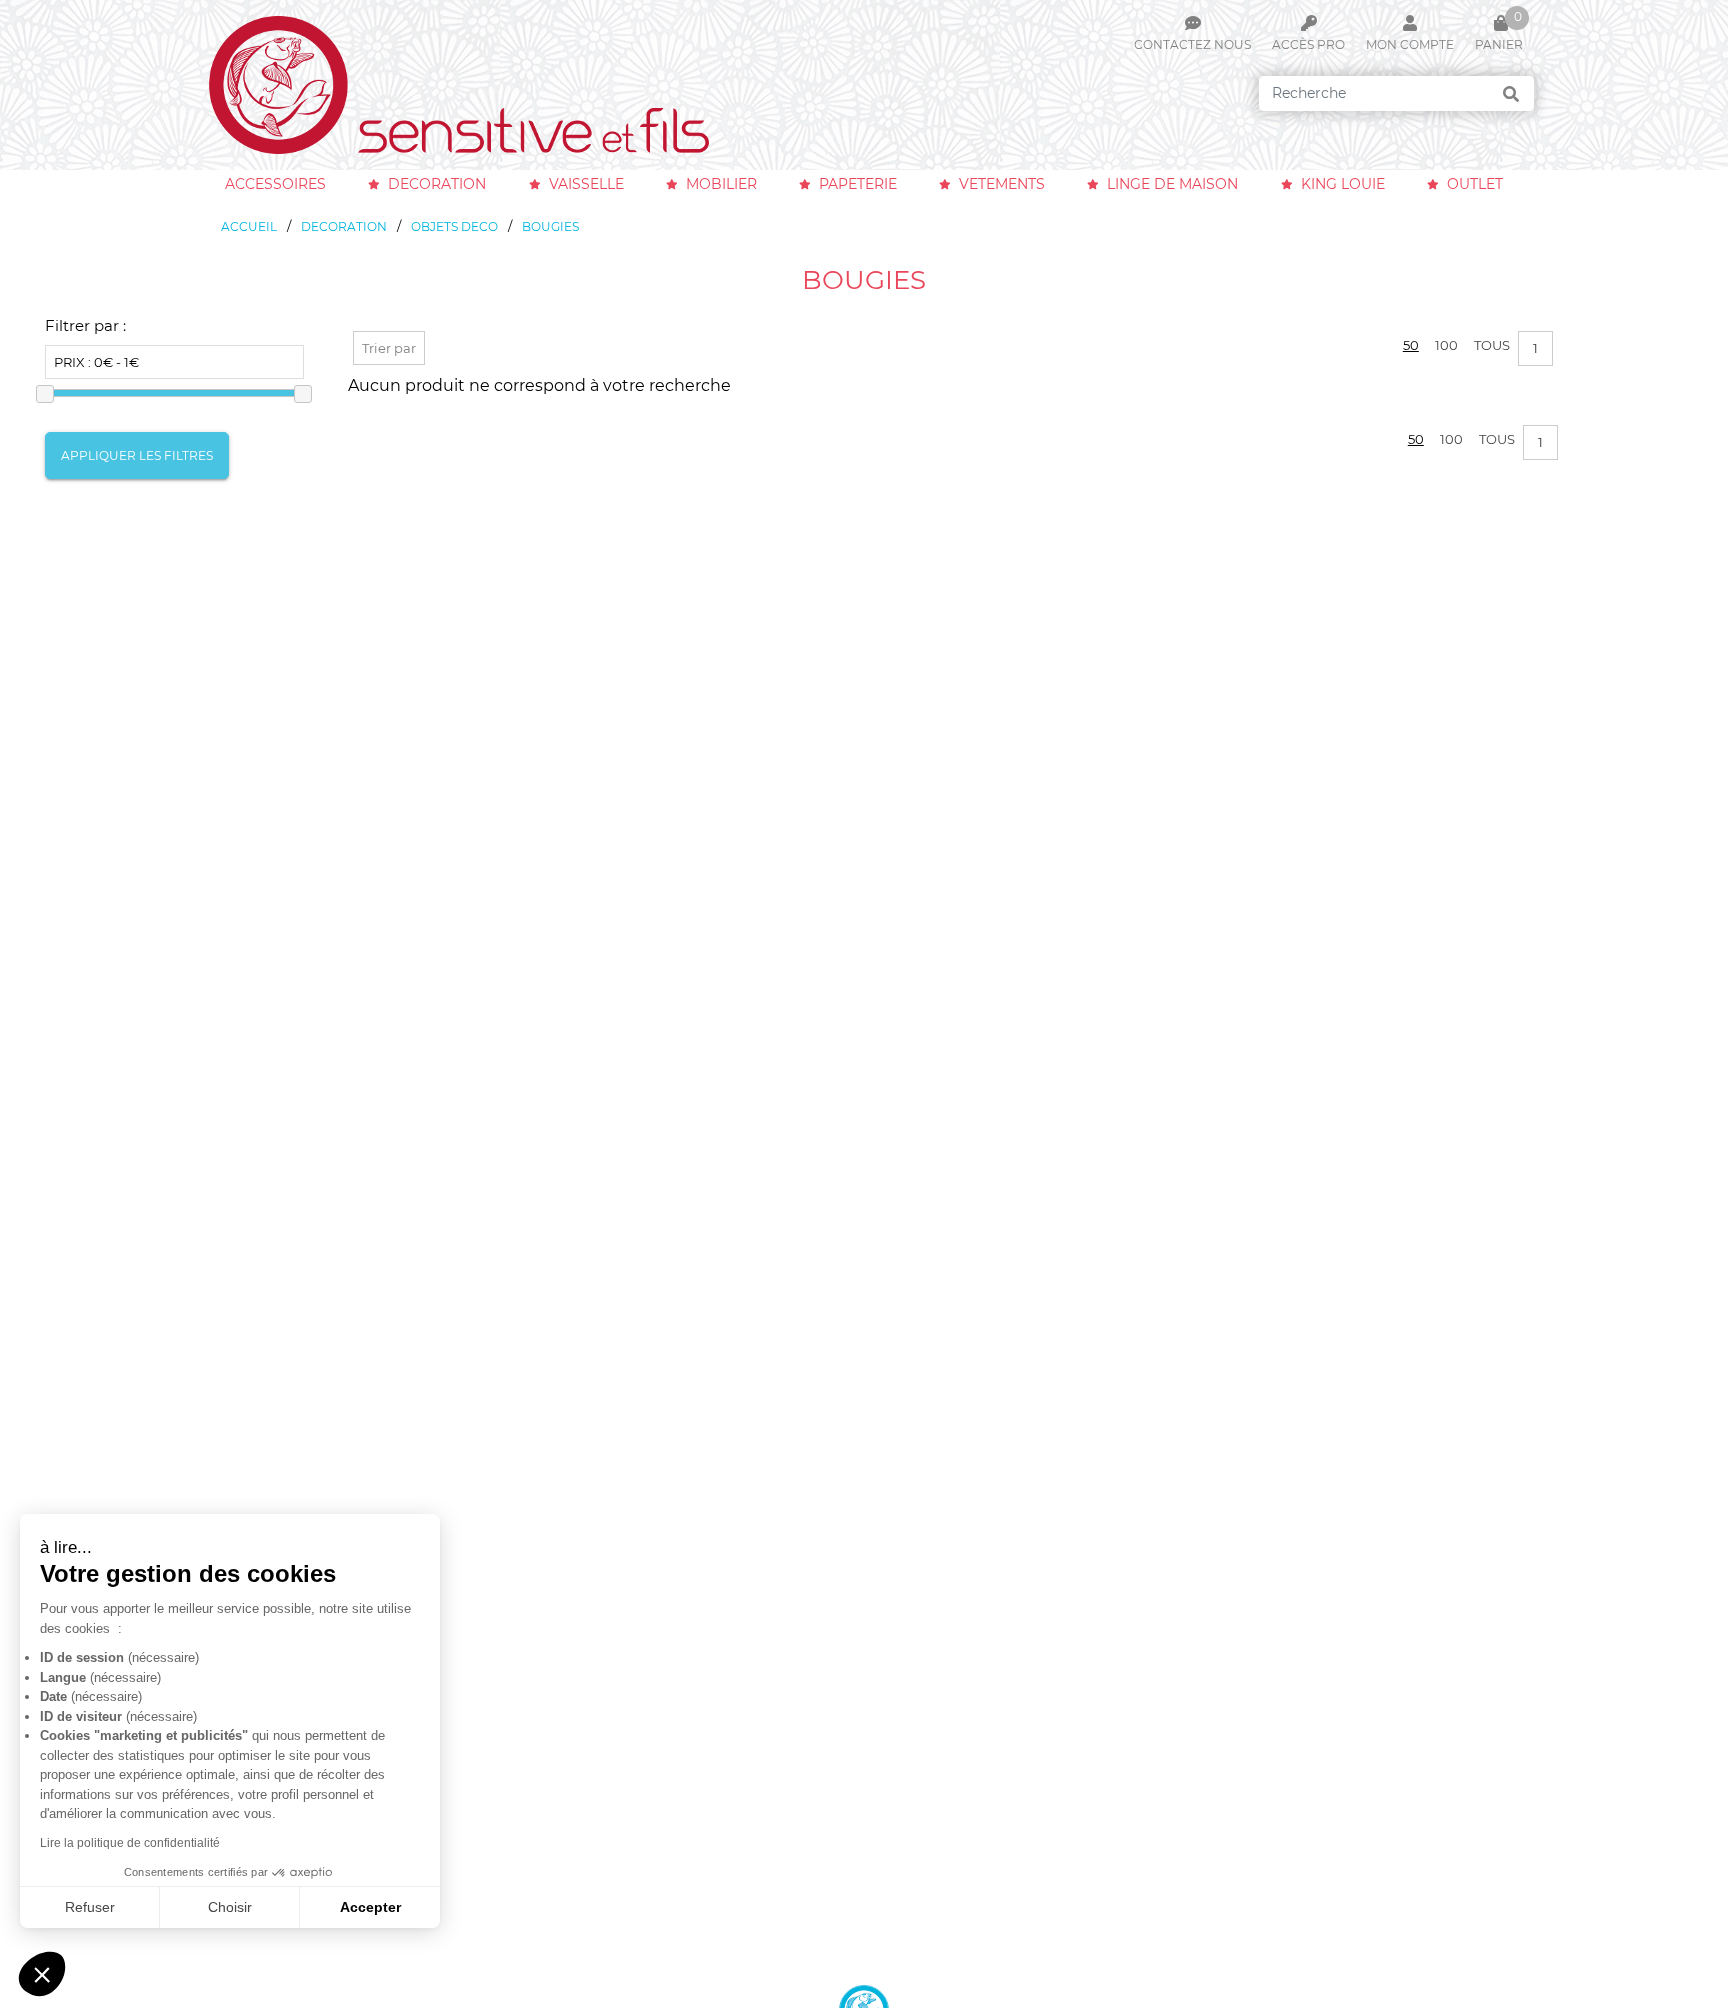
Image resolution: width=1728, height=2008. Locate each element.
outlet (1475, 184)
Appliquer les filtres (137, 455)
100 (1446, 345)
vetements (1002, 184)
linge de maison (1172, 184)
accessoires (275, 184)
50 (1411, 345)
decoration (437, 184)
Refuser (90, 1907)
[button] (42, 1974)
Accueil (249, 226)
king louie (1343, 184)
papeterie (858, 184)
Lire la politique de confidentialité (130, 1843)
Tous (1492, 345)
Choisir (230, 1907)
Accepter (370, 1907)
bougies (550, 226)
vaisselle (586, 184)
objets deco (454, 226)
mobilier (721, 184)
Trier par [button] (389, 348)
